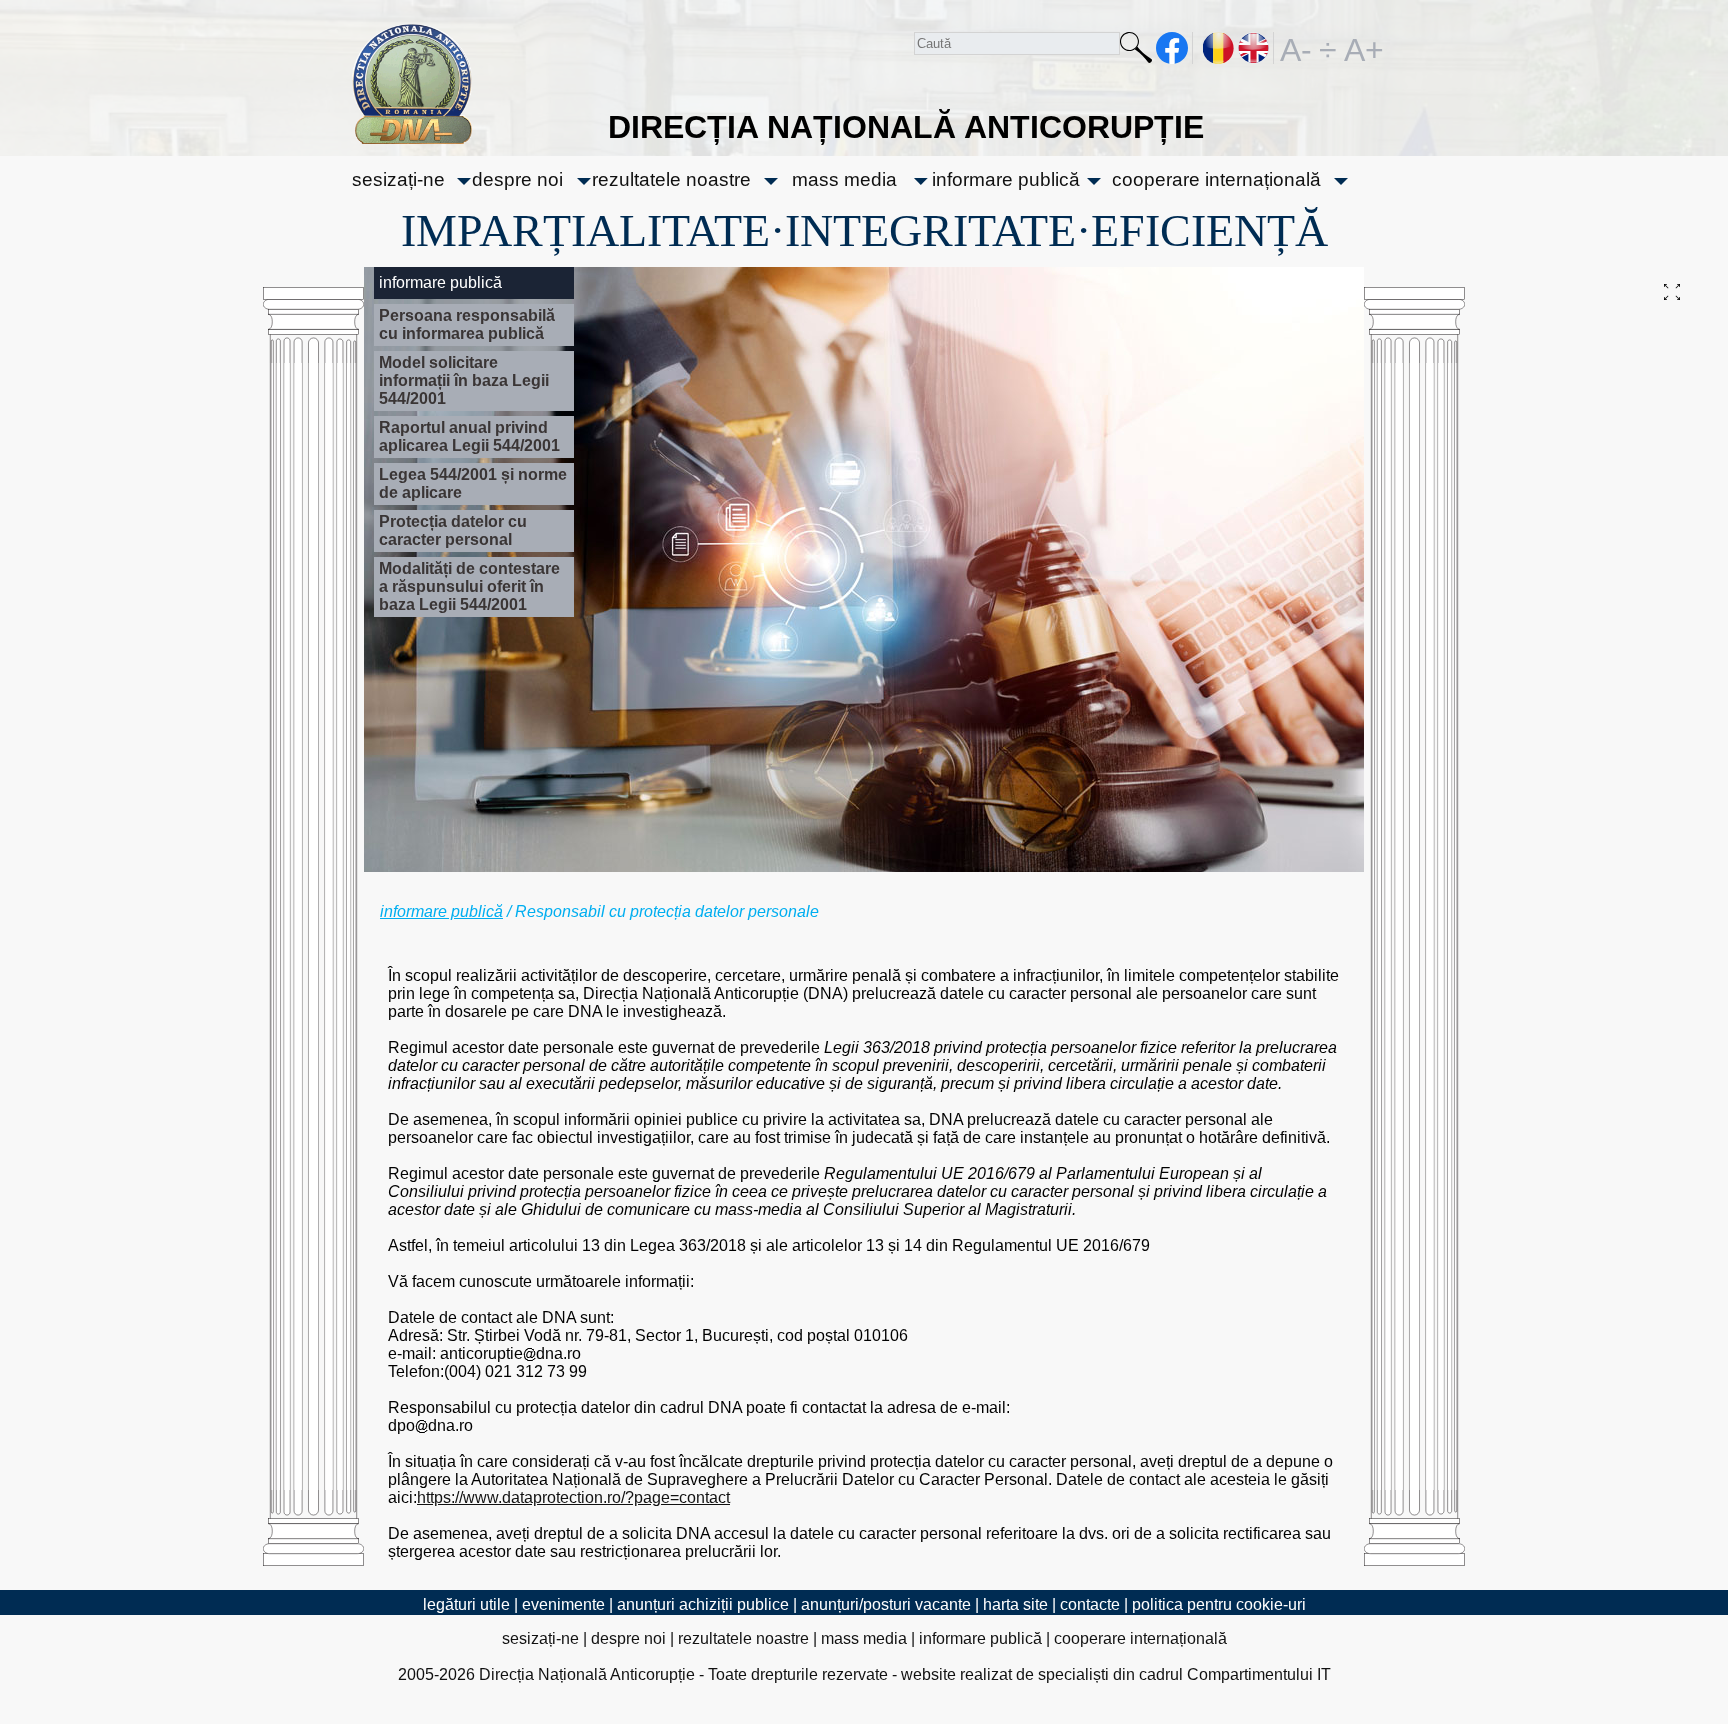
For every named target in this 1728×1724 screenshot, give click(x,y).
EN (1254, 48)
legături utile (466, 1604)
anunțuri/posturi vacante (886, 1604)
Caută (1136, 51)
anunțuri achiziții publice (703, 1604)
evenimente (563, 1604)
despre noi (517, 179)
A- (1296, 48)
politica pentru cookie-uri (1219, 1604)
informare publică (1006, 179)
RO (1219, 48)
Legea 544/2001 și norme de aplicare (473, 483)
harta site (1015, 1604)
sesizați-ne (398, 179)
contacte (1090, 1604)
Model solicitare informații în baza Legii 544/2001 (464, 380)
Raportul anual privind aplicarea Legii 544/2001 (469, 436)
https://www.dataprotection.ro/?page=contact (573, 1497)
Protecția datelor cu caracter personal (453, 530)
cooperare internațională (1216, 179)
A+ (1360, 48)
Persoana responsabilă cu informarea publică (467, 324)
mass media (844, 179)
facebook (1172, 48)
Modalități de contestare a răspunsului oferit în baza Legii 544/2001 (469, 586)
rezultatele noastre (671, 179)
